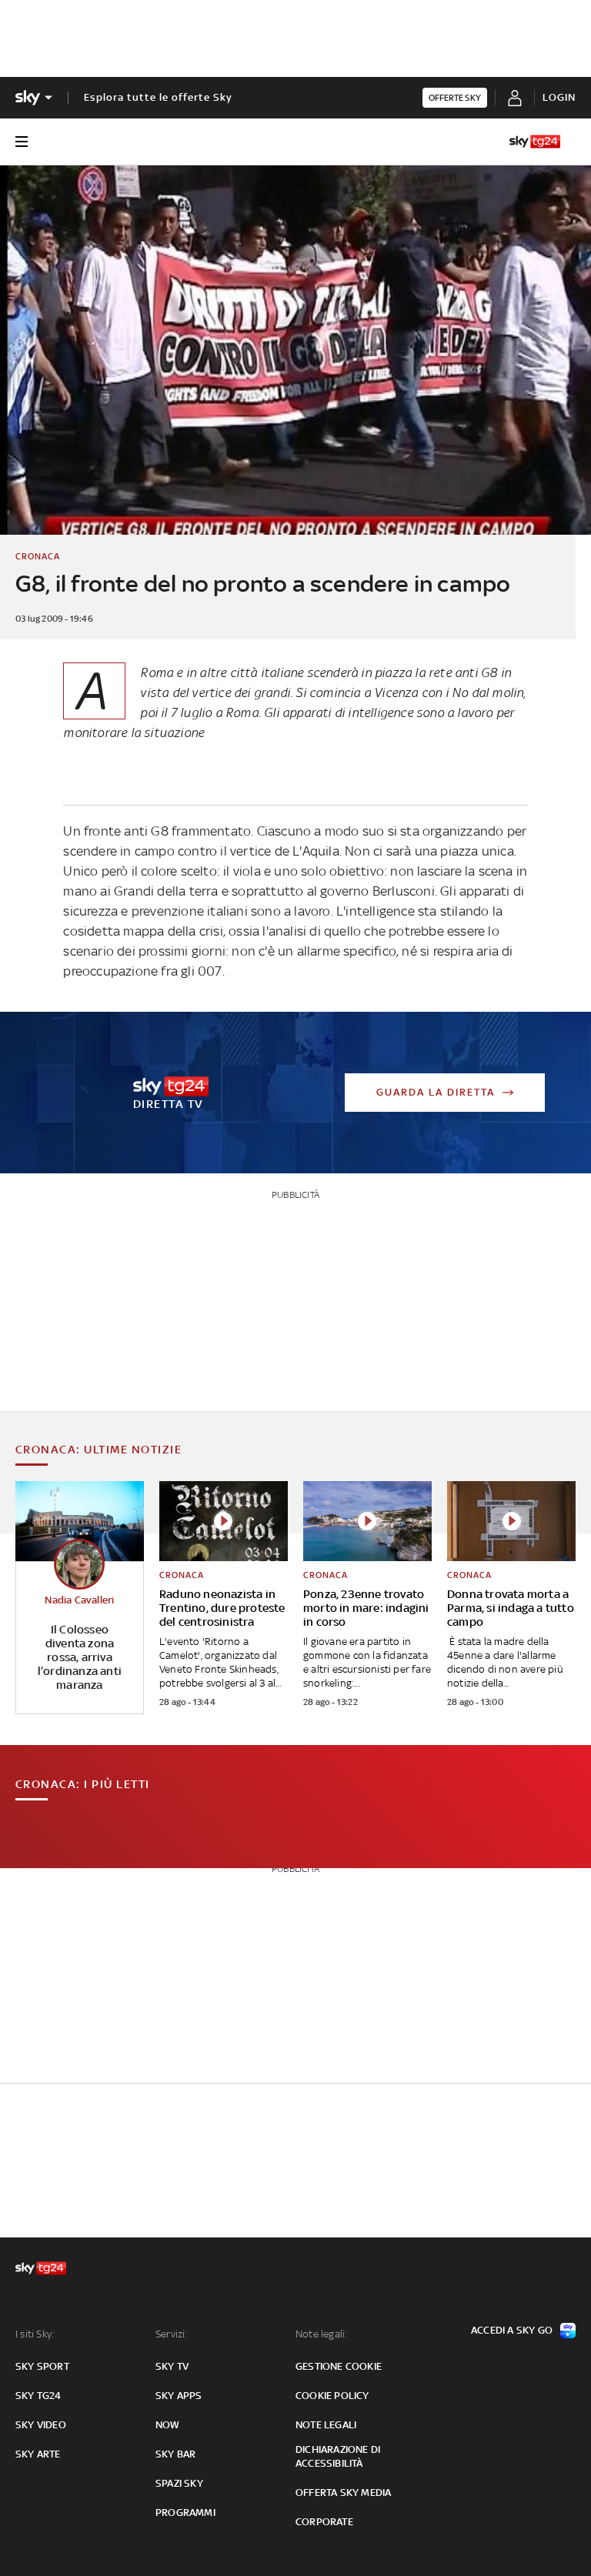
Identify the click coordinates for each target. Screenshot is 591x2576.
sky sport (42, 2366)
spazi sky (179, 2483)
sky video (41, 2425)
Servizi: (172, 2334)
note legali (326, 2425)
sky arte (38, 2454)
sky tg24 (38, 2396)
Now (168, 2425)
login (559, 97)
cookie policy (332, 2396)
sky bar (175, 2454)
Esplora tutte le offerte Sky (158, 97)
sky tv (172, 2366)
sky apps (179, 2396)
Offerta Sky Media (343, 2493)
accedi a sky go (512, 2330)
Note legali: (321, 2334)
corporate (324, 2522)
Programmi (185, 2513)
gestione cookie (339, 2366)
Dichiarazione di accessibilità (338, 2456)
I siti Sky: (35, 2334)
